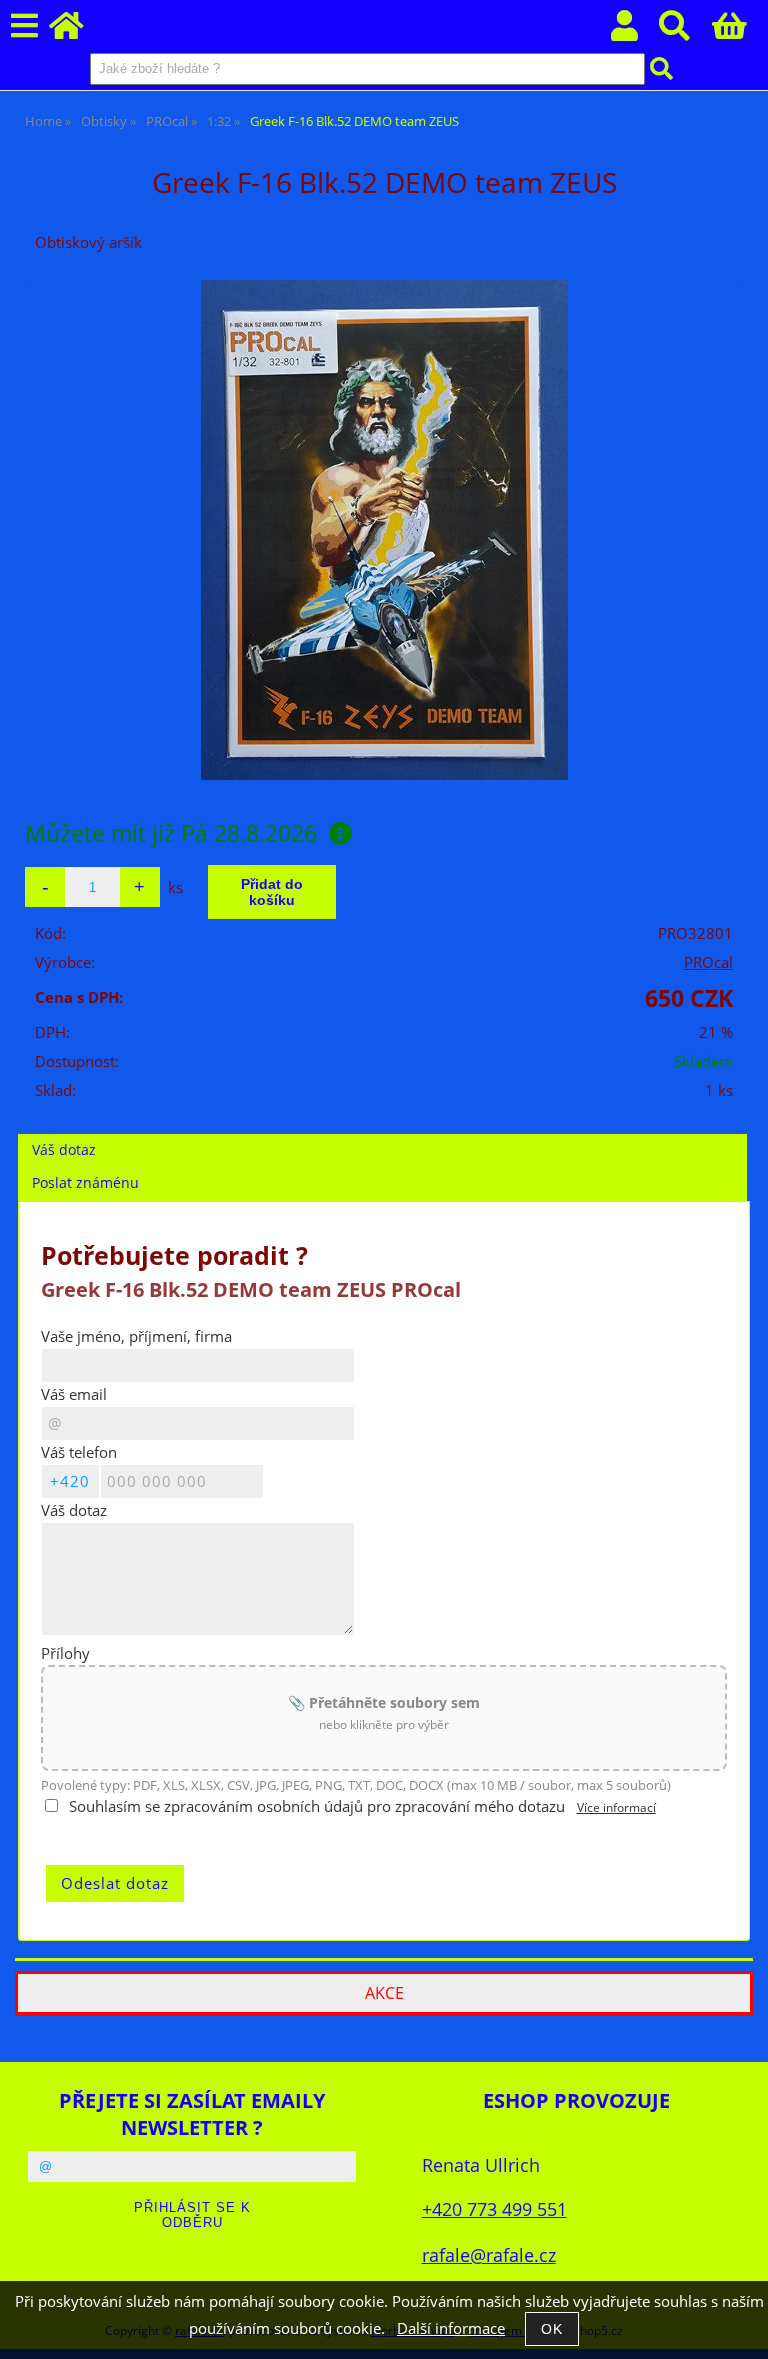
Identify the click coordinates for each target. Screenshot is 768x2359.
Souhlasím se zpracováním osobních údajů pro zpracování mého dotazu (317, 1806)
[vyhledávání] (685, 31)
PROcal (708, 962)
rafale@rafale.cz (489, 2254)
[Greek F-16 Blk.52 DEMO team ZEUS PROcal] (384, 530)
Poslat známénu (85, 1182)
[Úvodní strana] (77, 31)
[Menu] (24, 26)
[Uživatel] (635, 31)
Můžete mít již (171, 833)
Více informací (616, 1807)
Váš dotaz (64, 1149)
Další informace (451, 2328)
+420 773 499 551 (494, 2208)
